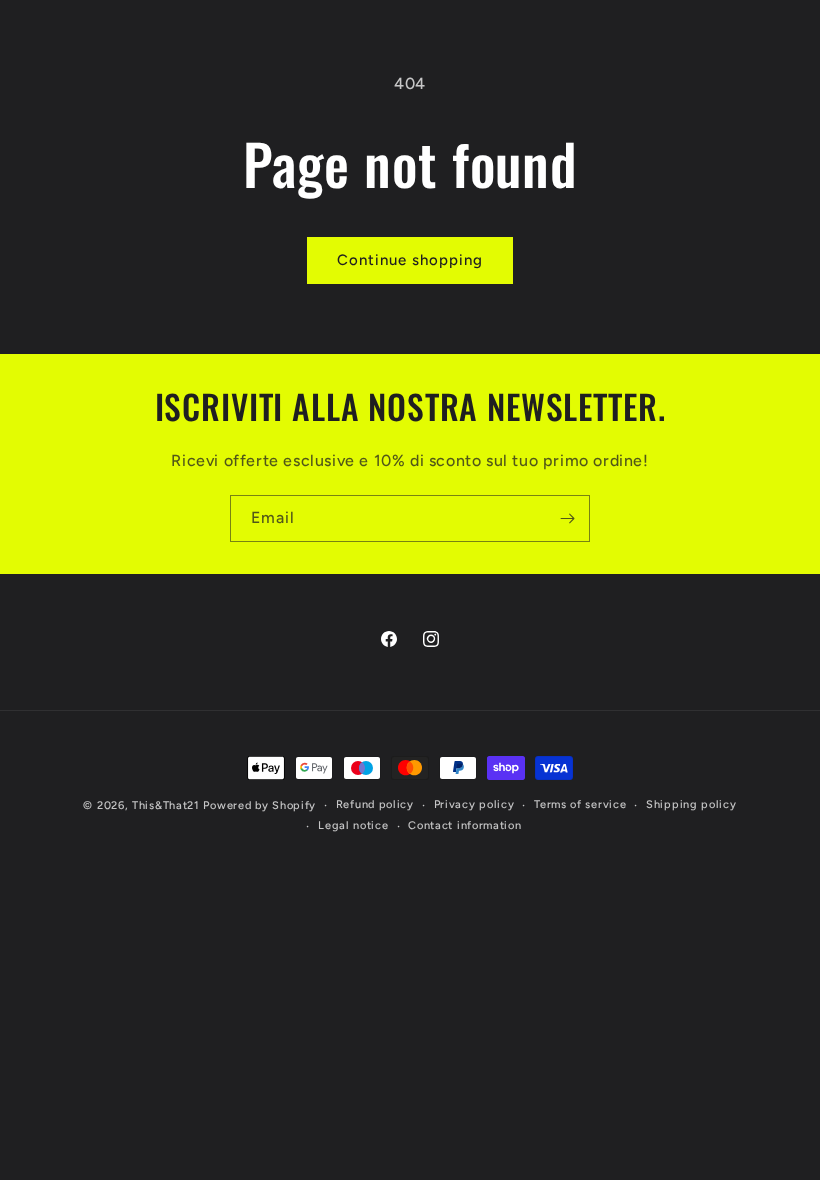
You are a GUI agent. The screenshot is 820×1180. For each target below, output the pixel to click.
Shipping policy (691, 804)
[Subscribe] (567, 518)
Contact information (464, 825)
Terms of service (580, 804)
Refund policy (375, 804)
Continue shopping (410, 260)
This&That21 (166, 805)
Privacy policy (474, 804)
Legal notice (353, 825)
